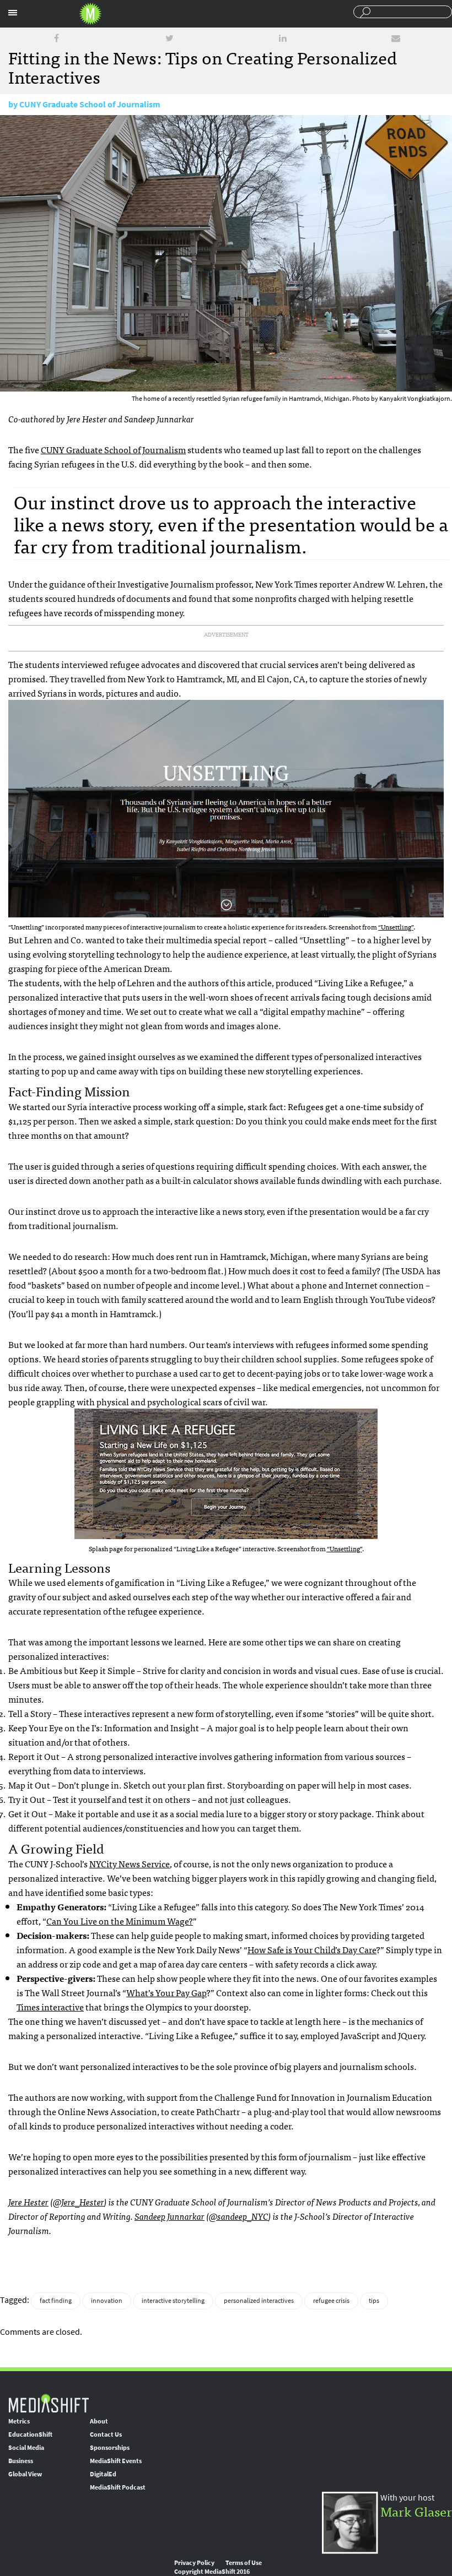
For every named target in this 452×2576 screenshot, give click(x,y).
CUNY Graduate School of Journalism (90, 104)
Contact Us (106, 2434)
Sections (13, 13)
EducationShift (30, 2434)
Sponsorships (110, 2448)
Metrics (19, 2421)
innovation (107, 2301)
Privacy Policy (194, 2563)
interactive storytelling (173, 2301)
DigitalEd (103, 2474)
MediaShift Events (116, 2461)
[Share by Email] (396, 38)
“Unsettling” (396, 927)
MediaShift (49, 2403)
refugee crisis (331, 2301)
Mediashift (90, 14)
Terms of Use (244, 2563)
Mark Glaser (416, 2511)
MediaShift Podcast (118, 2487)
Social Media (26, 2448)
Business (21, 2461)
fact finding (56, 2301)
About (99, 2421)
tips (374, 2301)
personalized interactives (259, 2301)
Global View (25, 2474)
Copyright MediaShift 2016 (212, 2572)
